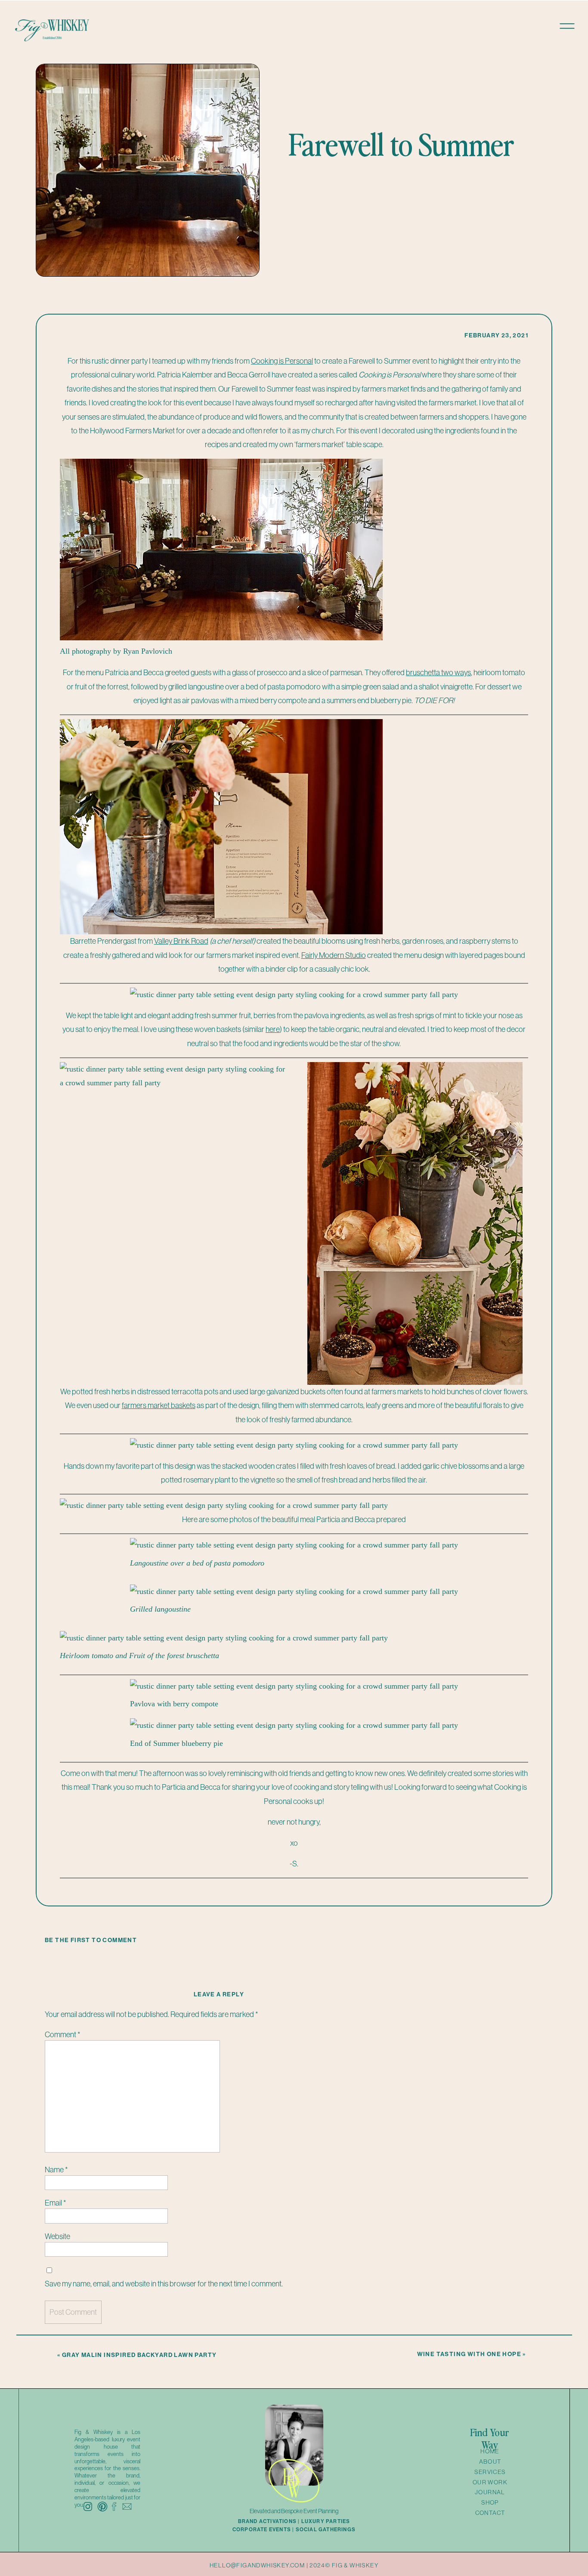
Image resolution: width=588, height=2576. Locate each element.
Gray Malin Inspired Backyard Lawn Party (139, 2355)
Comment (62, 2034)
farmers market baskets (159, 1405)
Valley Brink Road (181, 941)
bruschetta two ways (438, 672)
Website (57, 2236)
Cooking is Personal (282, 361)
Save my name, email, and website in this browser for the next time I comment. (164, 2284)
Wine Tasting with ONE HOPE (469, 2354)
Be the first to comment (91, 1940)
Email (55, 2203)
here (273, 1029)
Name (56, 2170)
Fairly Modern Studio (334, 955)
